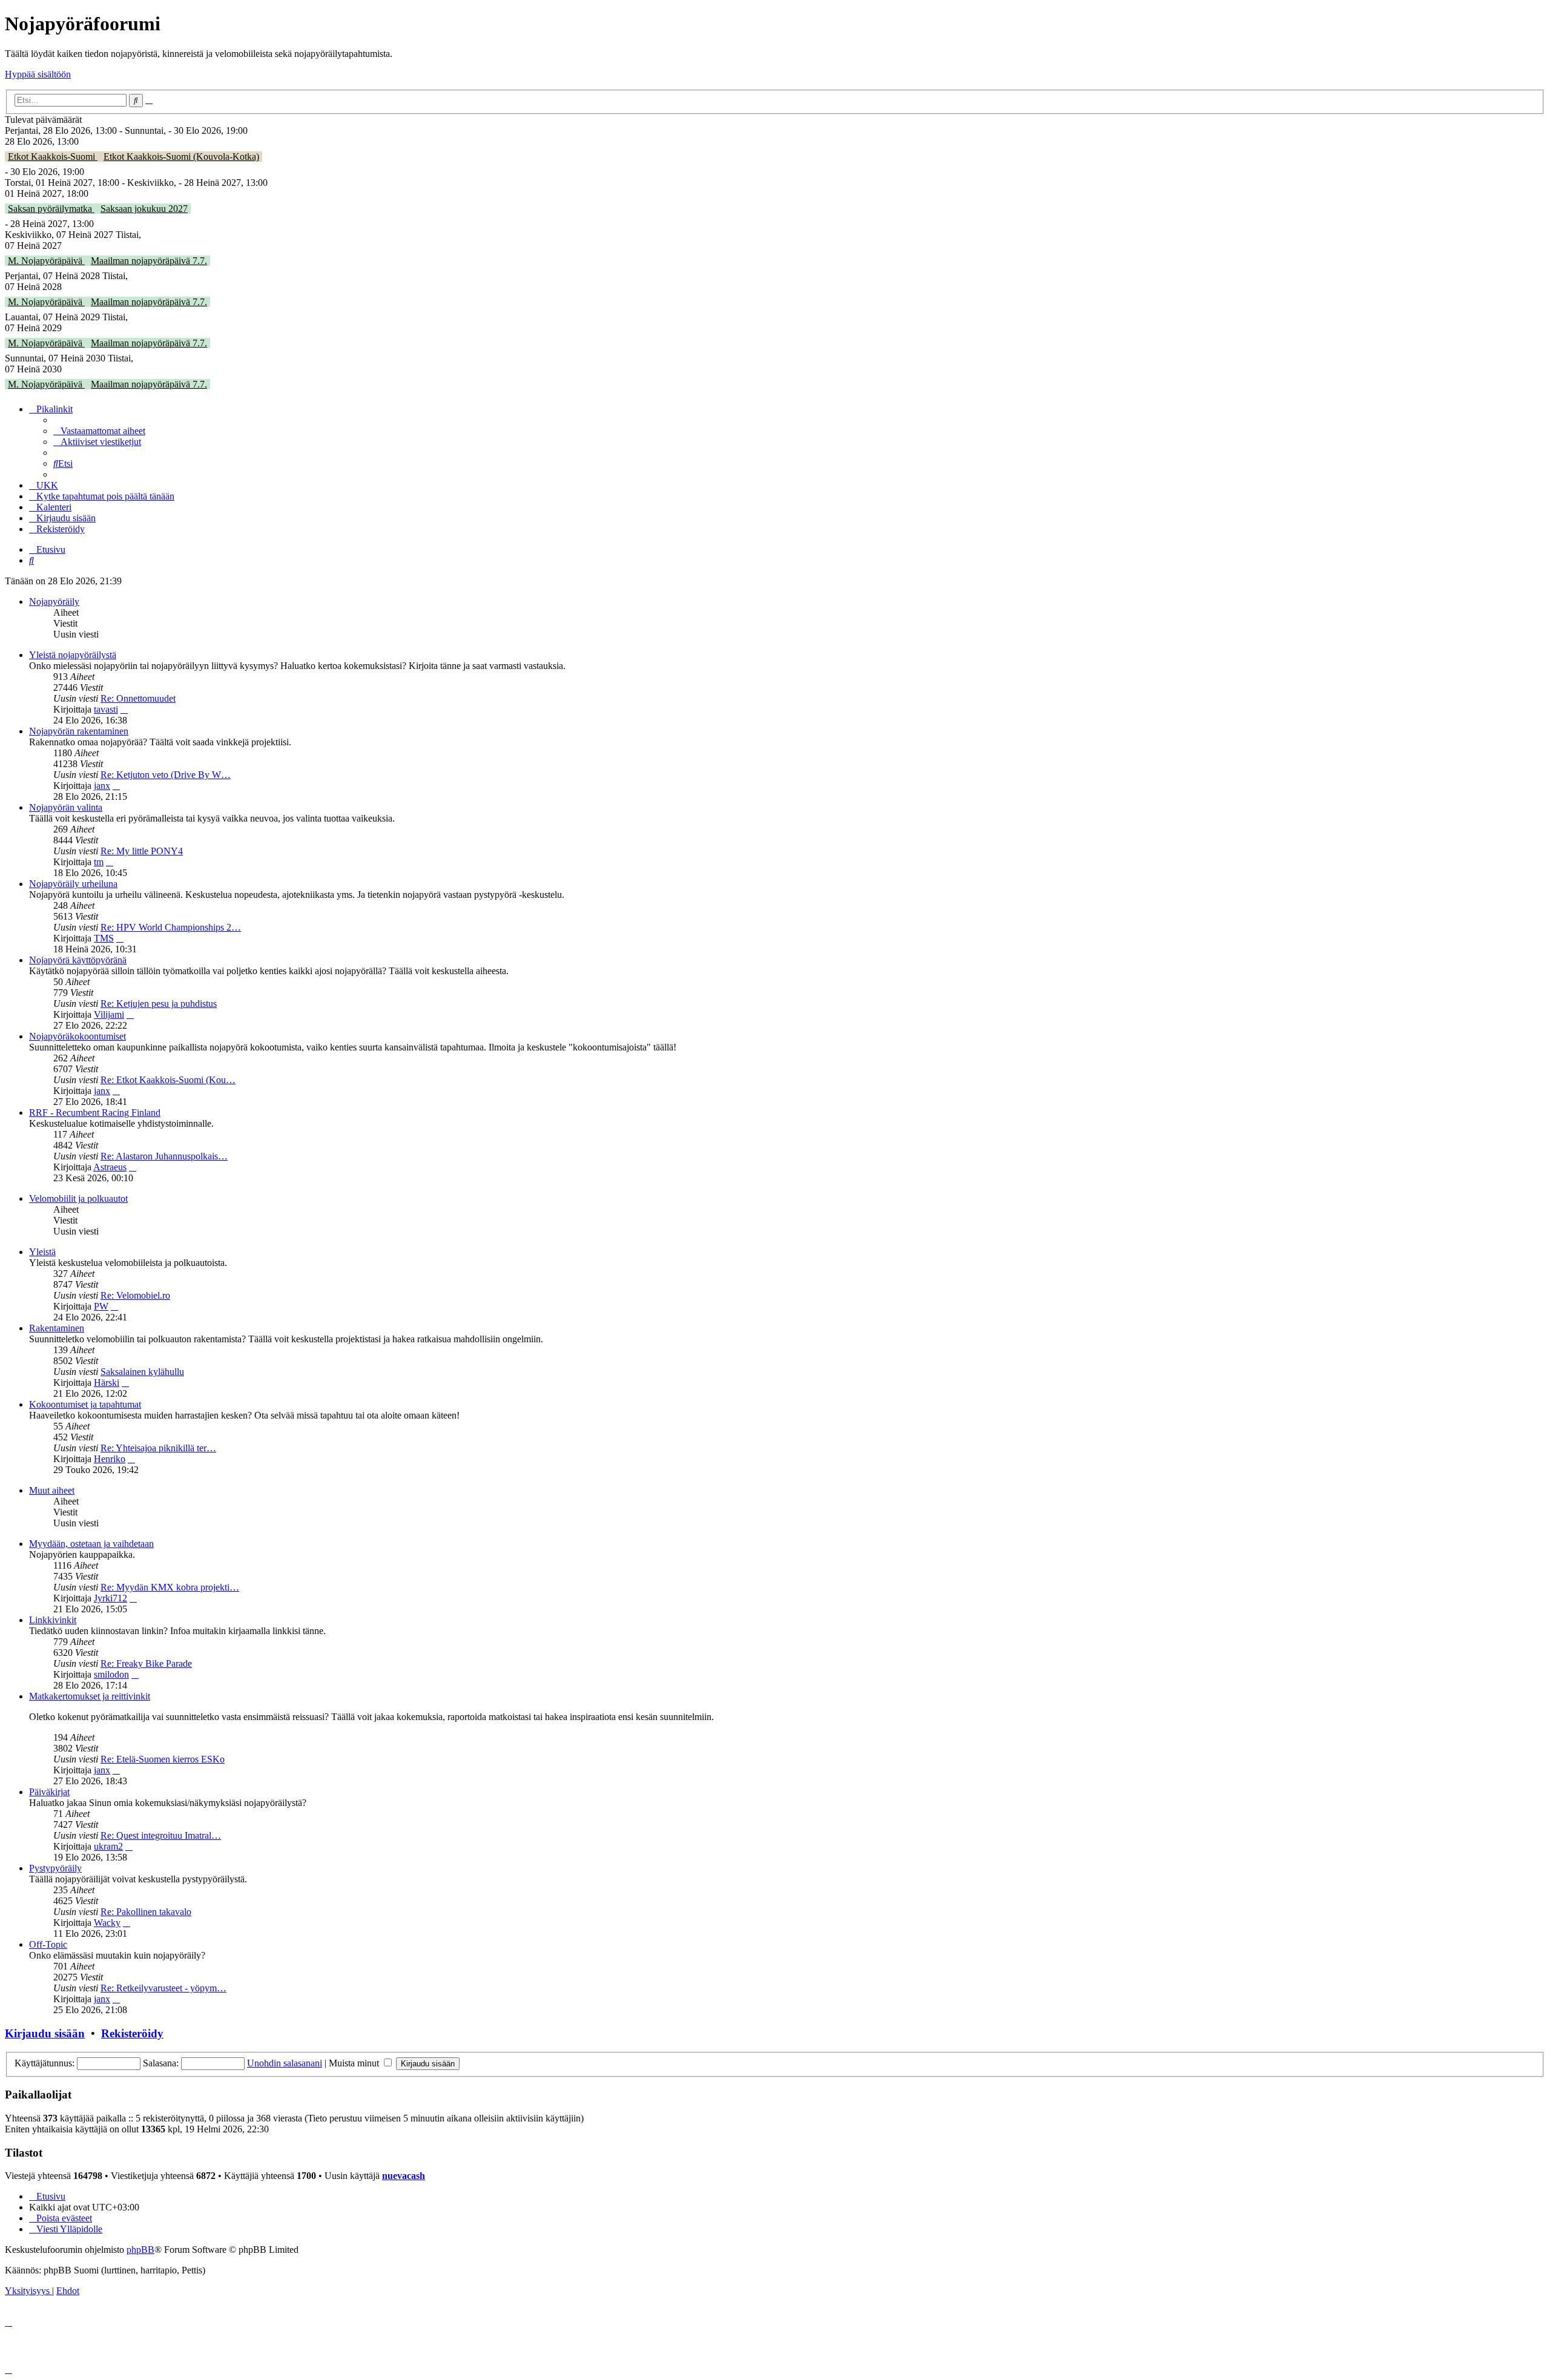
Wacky (107, 1923)
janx (102, 786)
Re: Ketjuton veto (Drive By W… (166, 775)
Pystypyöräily (55, 1868)
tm (99, 862)
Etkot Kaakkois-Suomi (53, 157)
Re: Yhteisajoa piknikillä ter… (158, 1448)
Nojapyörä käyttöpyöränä (78, 960)
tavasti (106, 709)
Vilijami (109, 1014)
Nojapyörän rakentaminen (79, 731)
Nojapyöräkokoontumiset (77, 1036)
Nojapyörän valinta (66, 807)
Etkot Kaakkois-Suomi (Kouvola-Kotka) (181, 157)
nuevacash (404, 2176)
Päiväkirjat (49, 1792)
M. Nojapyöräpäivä (46, 261)
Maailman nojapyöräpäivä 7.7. (149, 261)
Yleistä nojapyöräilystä (73, 655)
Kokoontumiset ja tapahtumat (85, 1404)
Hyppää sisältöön (38, 74)
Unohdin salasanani (285, 2063)
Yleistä (42, 1252)
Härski (107, 1383)
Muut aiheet (52, 1490)
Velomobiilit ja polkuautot (78, 1198)
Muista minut (355, 2063)
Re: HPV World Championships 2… (171, 927)
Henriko (110, 1459)
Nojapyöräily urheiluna (73, 884)
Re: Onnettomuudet (138, 698)
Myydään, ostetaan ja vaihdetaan (91, 1544)
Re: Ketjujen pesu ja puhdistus (159, 1004)
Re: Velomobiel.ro (135, 1295)
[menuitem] (99, 431)
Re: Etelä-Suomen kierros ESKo (163, 1759)
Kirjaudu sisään (45, 2033)
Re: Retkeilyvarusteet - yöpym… (163, 1988)
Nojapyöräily (54, 602)
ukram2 (108, 1846)
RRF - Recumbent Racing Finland (95, 1113)
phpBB (140, 2250)
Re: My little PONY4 (142, 851)
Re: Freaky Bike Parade (146, 1663)
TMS (104, 938)
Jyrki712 (110, 1598)
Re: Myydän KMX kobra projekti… (170, 1587)
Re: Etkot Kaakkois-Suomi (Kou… (168, 1080)
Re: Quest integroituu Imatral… (161, 1835)
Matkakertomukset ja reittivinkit (90, 1696)
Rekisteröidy (132, 2033)
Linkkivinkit (53, 1620)
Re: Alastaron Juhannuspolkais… (164, 1156)
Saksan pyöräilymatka (51, 209)
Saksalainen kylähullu (142, 1372)
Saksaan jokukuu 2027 (144, 209)
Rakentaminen (57, 1328)
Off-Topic (48, 1944)
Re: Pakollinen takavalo (146, 1912)
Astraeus (110, 1167)
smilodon (111, 1674)
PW (101, 1306)
